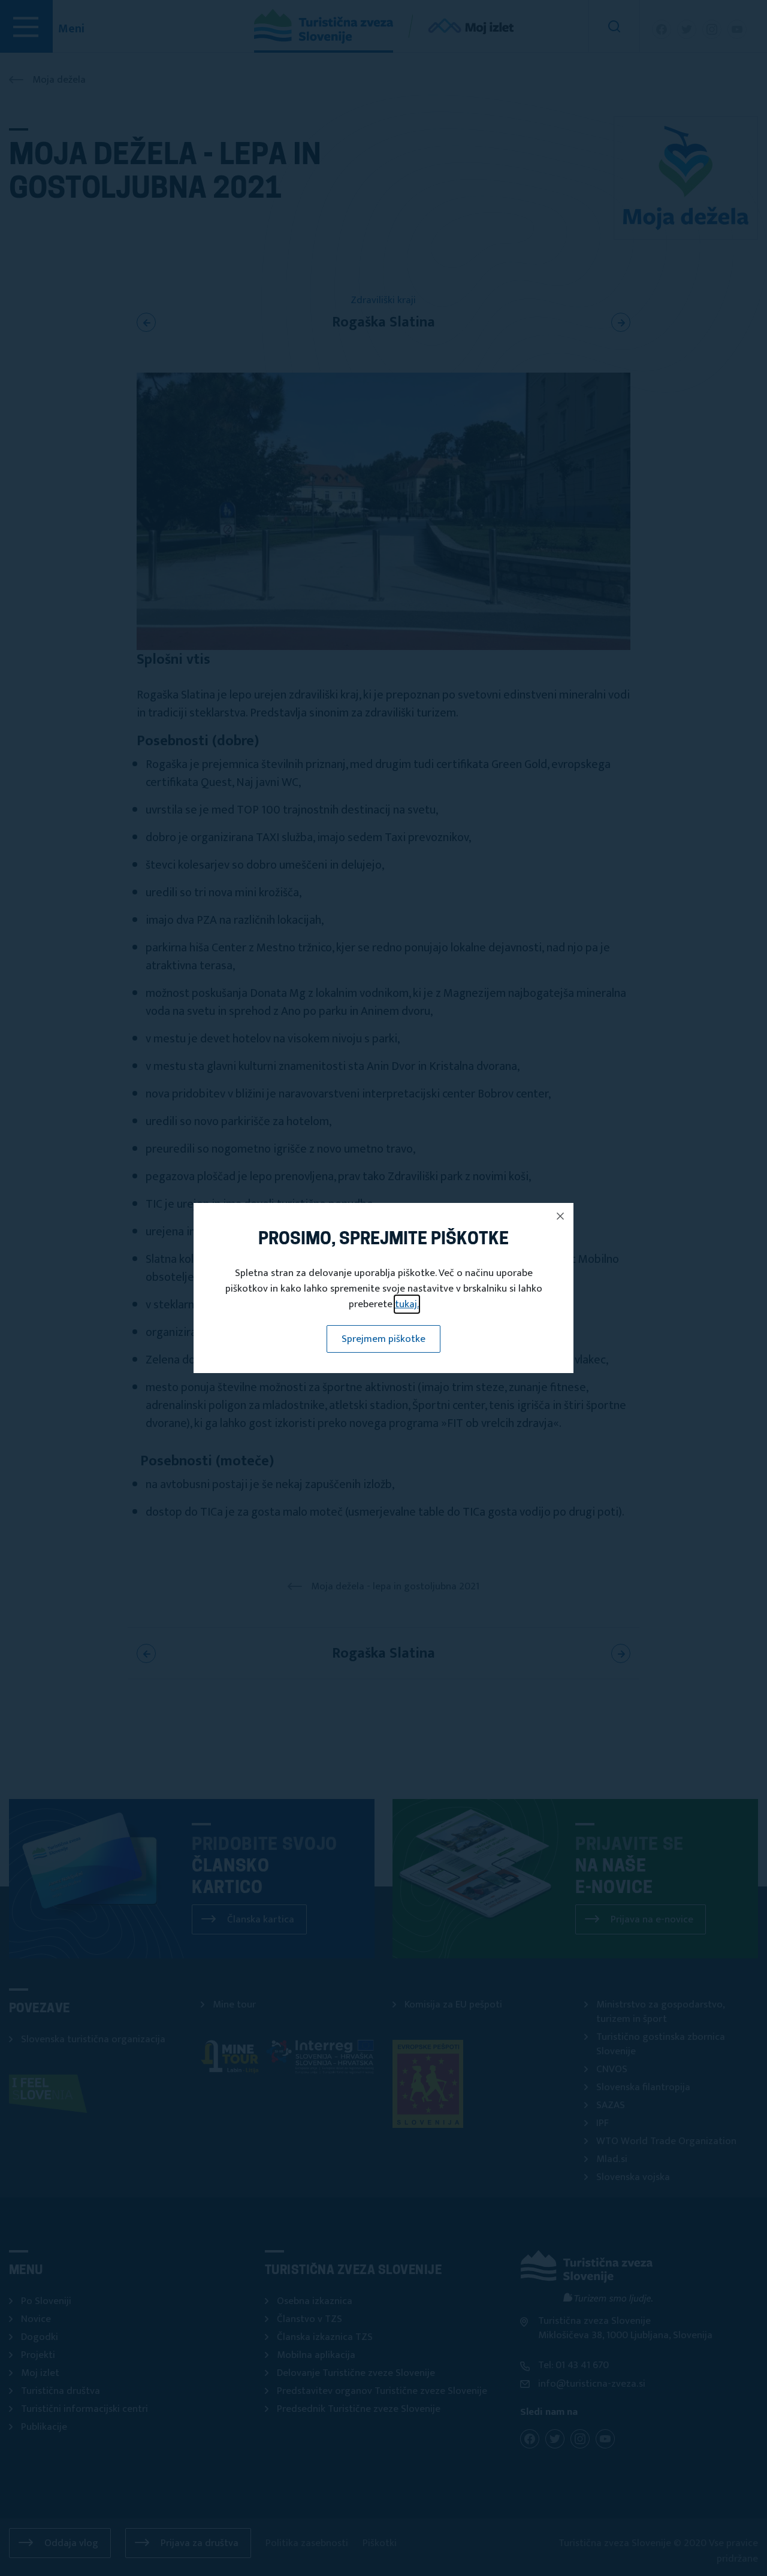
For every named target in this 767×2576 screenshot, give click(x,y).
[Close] (560, 1216)
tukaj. (407, 1304)
